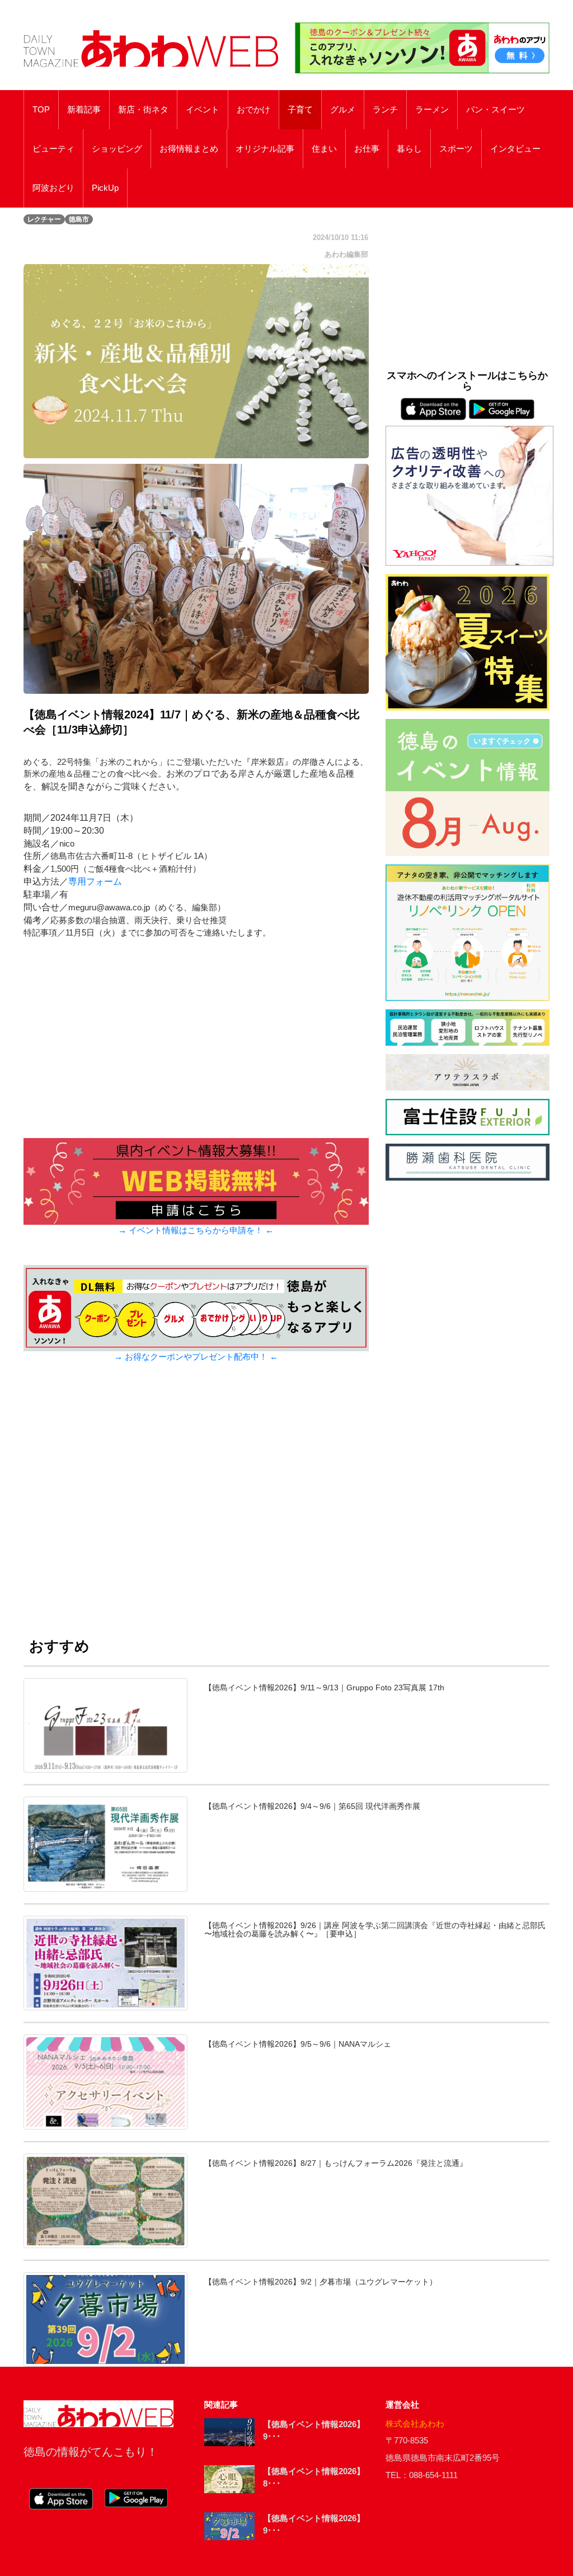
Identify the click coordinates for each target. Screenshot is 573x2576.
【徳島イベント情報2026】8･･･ (314, 2478)
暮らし (409, 149)
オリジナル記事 (265, 149)
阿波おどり (53, 188)
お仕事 (367, 149)
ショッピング (117, 149)
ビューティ (53, 149)
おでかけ (253, 110)
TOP (41, 110)
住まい (324, 149)
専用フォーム (95, 882)
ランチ (385, 110)
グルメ (343, 110)
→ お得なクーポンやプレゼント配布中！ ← (196, 1357)
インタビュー (515, 149)
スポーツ (456, 149)
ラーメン (432, 110)
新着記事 (84, 110)
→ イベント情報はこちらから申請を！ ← (196, 1230)
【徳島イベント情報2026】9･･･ (314, 2431)
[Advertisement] (196, 1507)
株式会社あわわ (415, 2424)
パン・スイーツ (495, 110)
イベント (203, 110)
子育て (300, 110)
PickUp (105, 188)
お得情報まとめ (189, 149)
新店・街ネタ (143, 110)
